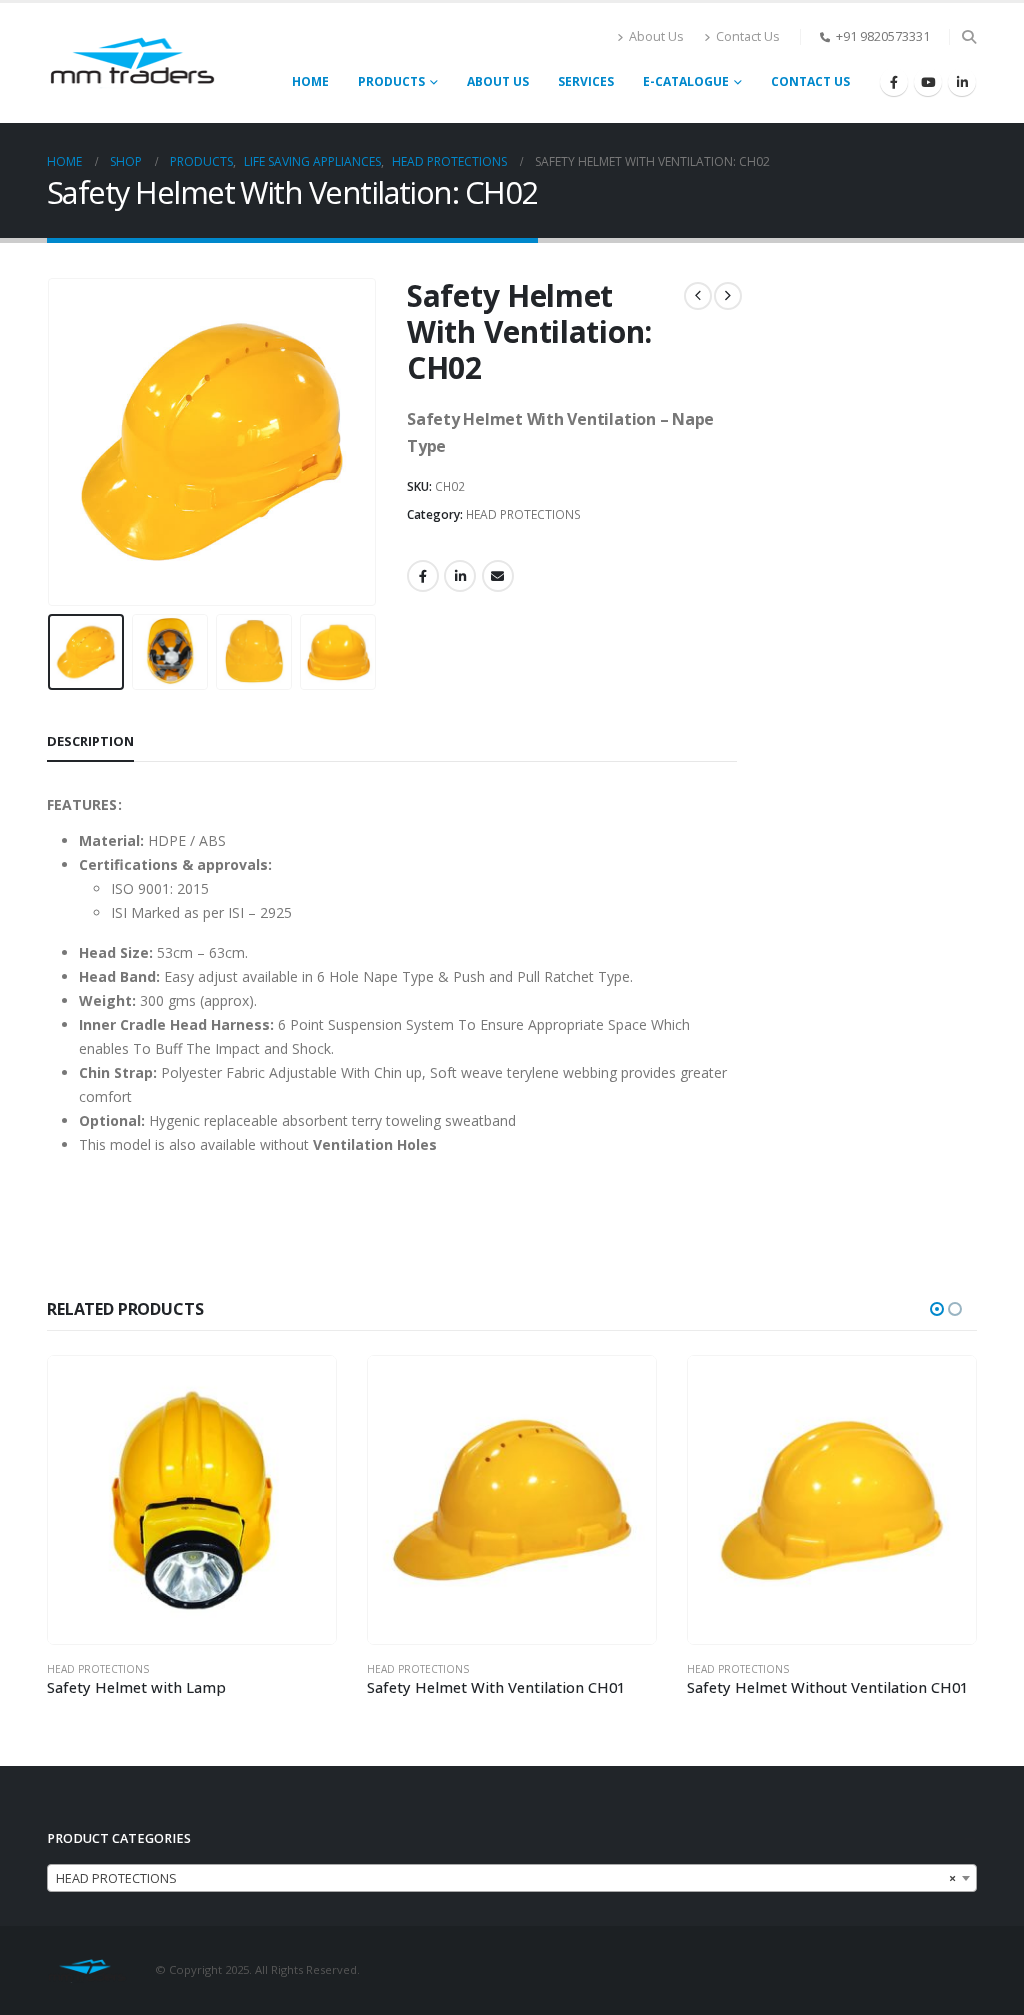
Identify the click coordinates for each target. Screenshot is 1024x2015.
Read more (303, 1389)
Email (498, 576)
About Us (656, 36)
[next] (728, 296)
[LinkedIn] (962, 82)
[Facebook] (894, 82)
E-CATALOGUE (686, 81)
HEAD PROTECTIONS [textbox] (506, 1878)
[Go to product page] (192, 1500)
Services (586, 81)
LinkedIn (460, 576)
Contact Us (748, 36)
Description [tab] (90, 741)
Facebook (423, 576)
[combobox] (512, 1878)
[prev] (698, 296)
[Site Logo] (132, 62)
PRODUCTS (391, 81)
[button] (968, 37)
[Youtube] (928, 82)
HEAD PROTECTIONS (523, 514)
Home (310, 81)
